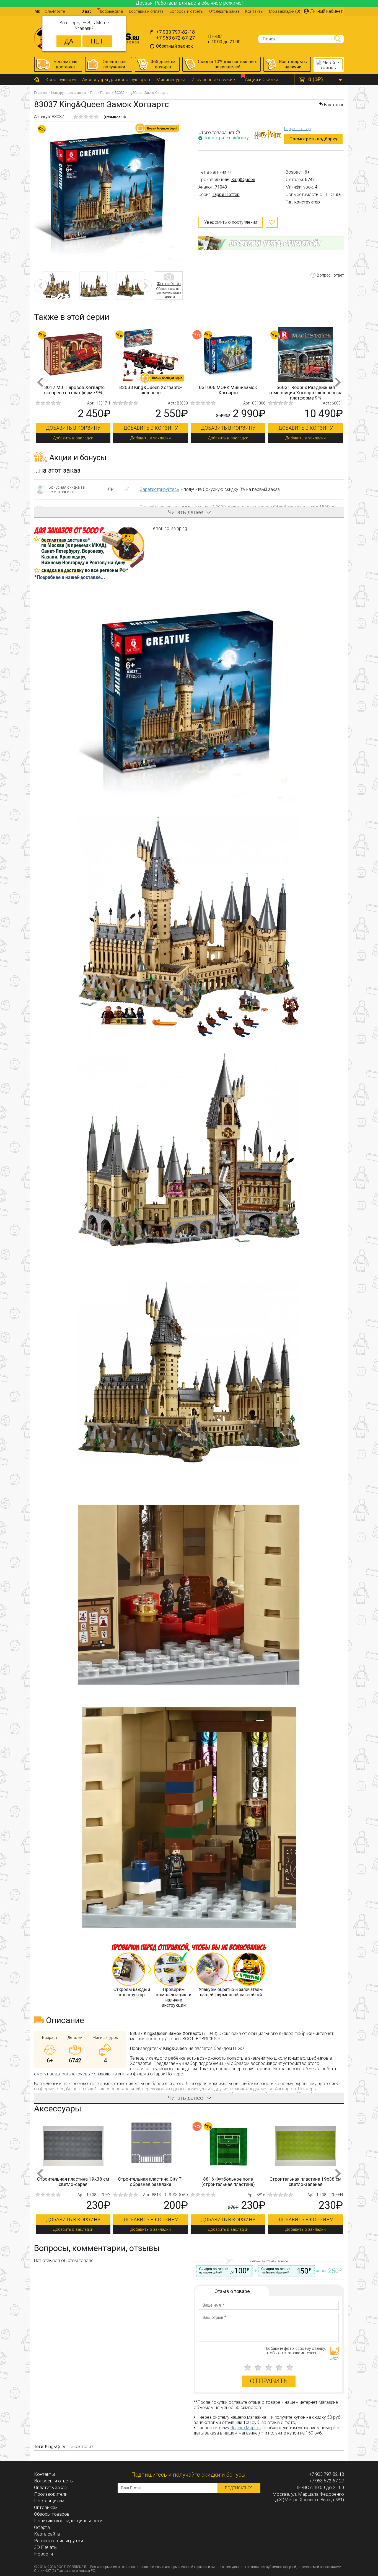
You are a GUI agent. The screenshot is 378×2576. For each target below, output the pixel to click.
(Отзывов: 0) (115, 117)
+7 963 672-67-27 (175, 38)
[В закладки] (272, 222)
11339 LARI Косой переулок (73, 387)
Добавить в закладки (73, 438)
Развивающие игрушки (59, 2541)
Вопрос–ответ (330, 275)
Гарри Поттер (100, 93)
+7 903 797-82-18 (175, 32)
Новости (43, 2554)
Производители (51, 2494)
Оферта (42, 2527)
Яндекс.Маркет (246, 2428)
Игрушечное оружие (213, 79)
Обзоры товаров (52, 2514)
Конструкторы (61, 79)
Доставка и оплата (146, 11)
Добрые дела (111, 11)
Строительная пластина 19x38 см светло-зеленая (151, 2182)
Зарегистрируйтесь (160, 489)
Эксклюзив (82, 2447)
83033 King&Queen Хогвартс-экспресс (228, 390)
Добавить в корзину (73, 428)
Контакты (254, 11)
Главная (40, 93)
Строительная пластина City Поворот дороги (228, 2182)
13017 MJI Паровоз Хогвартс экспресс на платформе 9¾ (151, 390)
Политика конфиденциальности (68, 2521)
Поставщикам (49, 2501)
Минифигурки (171, 79)
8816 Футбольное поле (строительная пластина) (73, 2182)
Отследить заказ (224, 11)
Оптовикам (46, 2507)
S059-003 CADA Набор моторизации (306, 2182)
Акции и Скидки (262, 79)
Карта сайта (47, 2534)
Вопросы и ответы (186, 11)
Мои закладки (285, 11)
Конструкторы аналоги (68, 93)
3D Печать (45, 2547)
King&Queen (243, 180)
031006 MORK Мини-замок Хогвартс (305, 390)
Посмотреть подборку (313, 139)
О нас (86, 11)
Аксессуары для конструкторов (116, 79)
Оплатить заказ (50, 2487)
